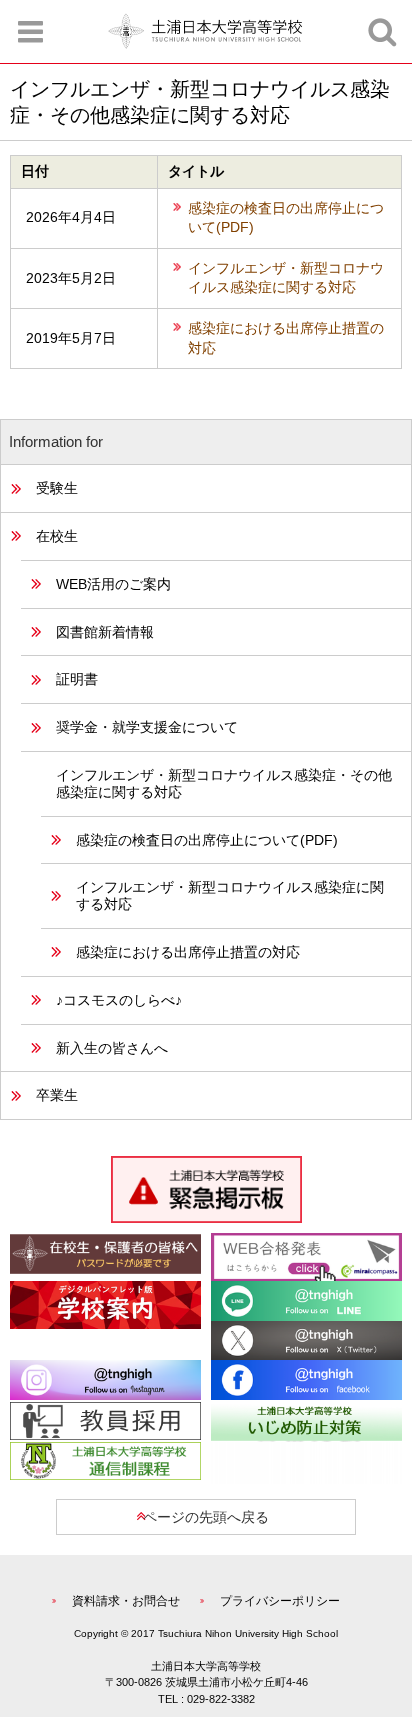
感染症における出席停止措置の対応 (286, 338)
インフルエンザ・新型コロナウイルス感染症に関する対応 (286, 278)
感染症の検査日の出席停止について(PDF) (286, 218)
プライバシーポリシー (280, 1601)
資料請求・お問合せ (126, 1601)
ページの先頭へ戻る (206, 1517)
